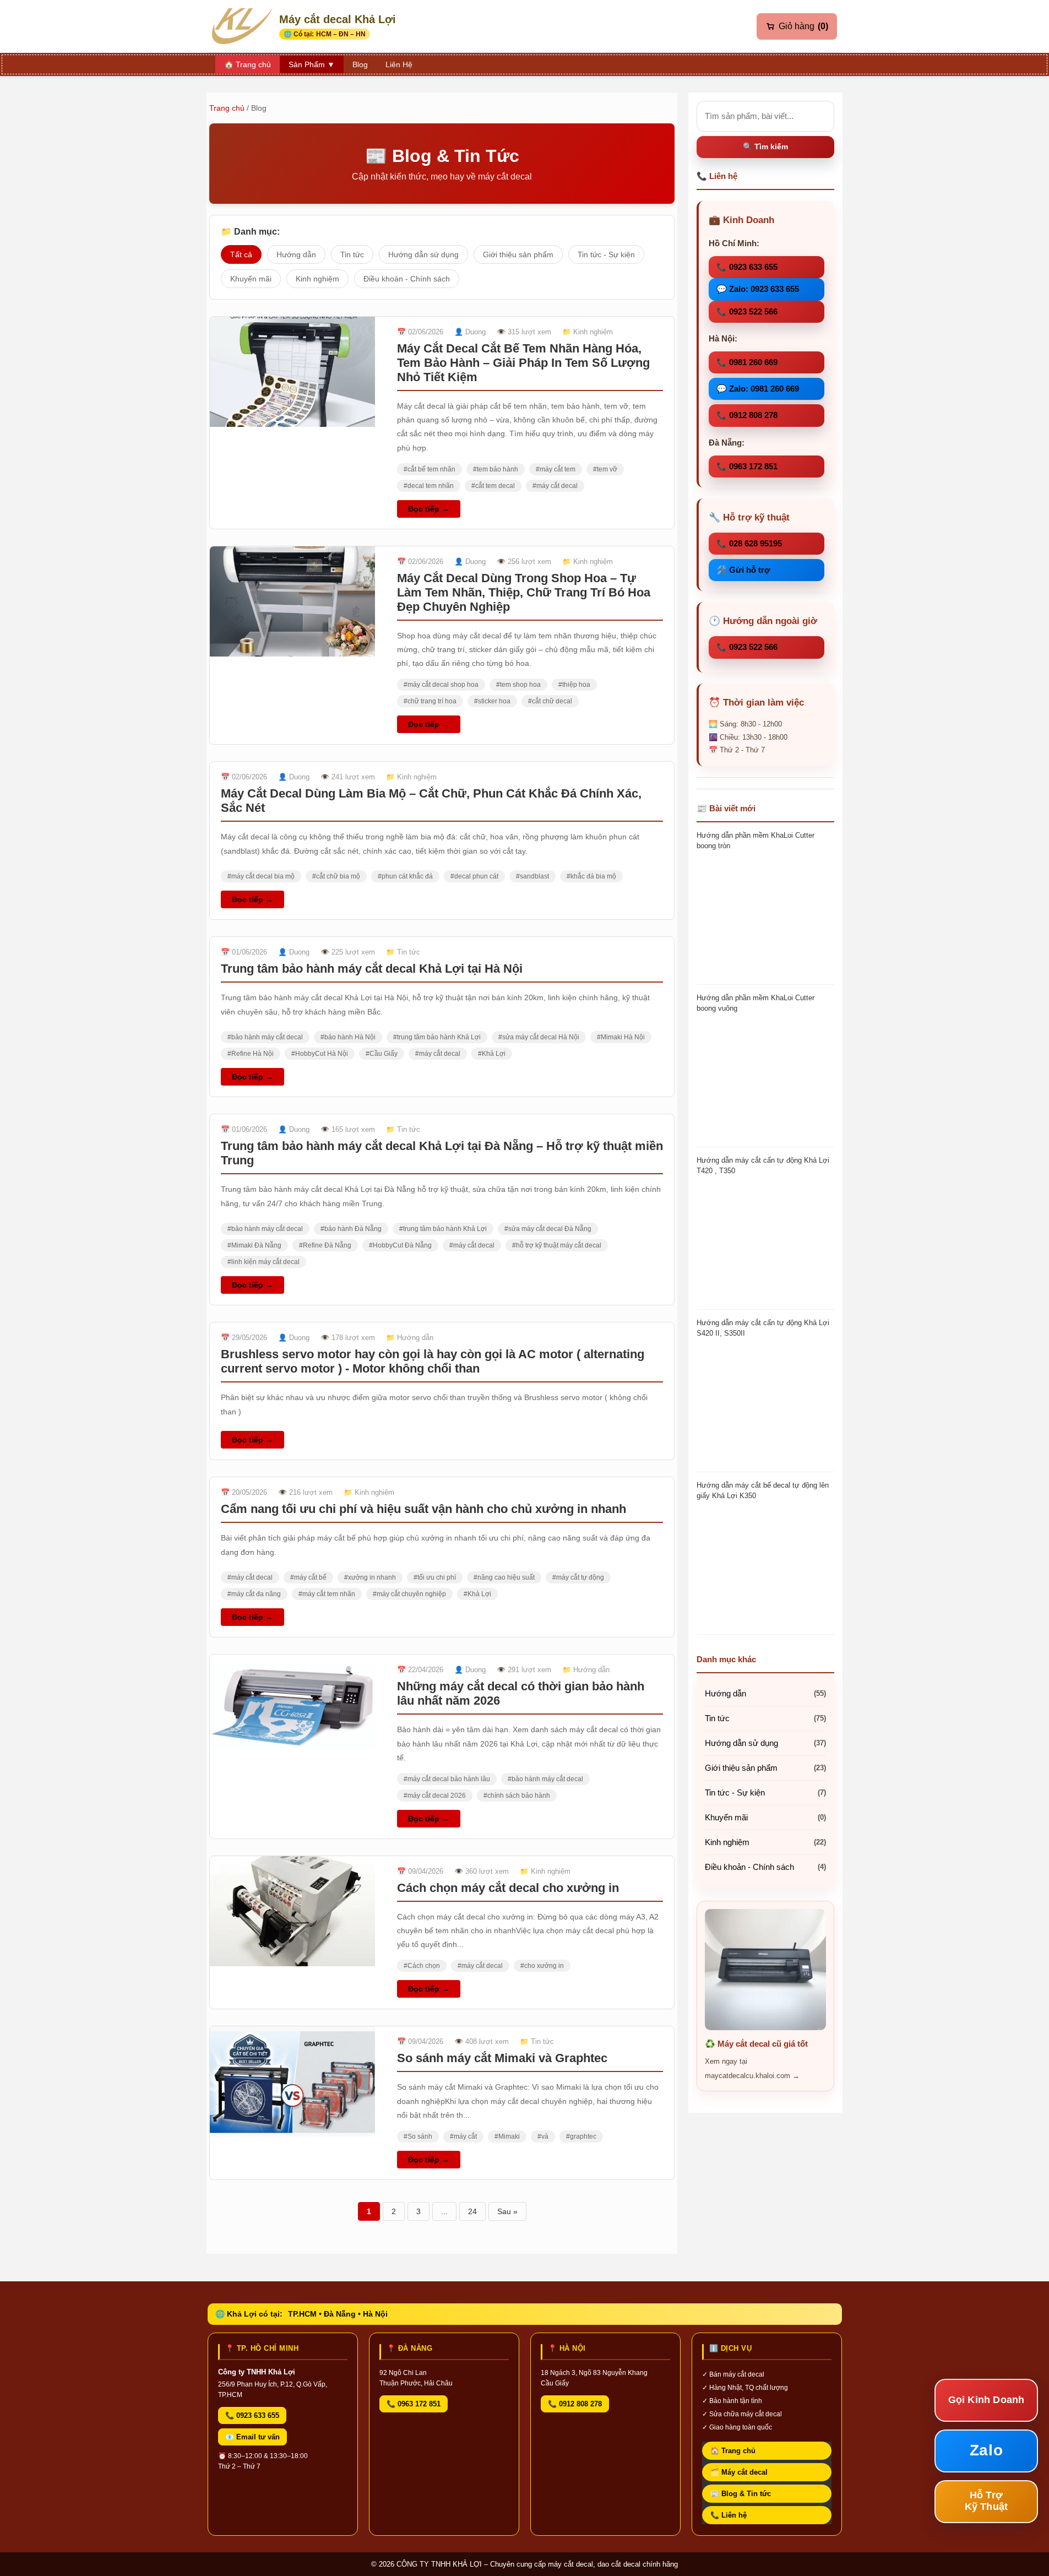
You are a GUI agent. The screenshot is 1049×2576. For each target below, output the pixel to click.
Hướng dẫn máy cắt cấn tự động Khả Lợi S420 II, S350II (763, 1328)
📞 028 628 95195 (749, 543)
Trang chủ (227, 108)
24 (472, 2211)
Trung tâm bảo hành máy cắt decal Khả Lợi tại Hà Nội (372, 969)
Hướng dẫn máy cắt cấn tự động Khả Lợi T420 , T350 (763, 1165)
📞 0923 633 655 (747, 267)
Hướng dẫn (296, 254)
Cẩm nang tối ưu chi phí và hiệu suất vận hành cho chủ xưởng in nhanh (423, 1509)
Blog (360, 64)
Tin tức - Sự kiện (606, 254)
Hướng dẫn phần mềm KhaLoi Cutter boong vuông (756, 1003)
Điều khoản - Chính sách (407, 279)
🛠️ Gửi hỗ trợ (743, 570)
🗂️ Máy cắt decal (739, 2472)
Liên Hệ (399, 64)
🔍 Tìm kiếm (765, 147)
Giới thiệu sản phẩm (518, 254)
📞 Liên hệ (729, 2515)
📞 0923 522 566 (747, 311)
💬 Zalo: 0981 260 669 (758, 389)
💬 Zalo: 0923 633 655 (758, 289)
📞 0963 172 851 (747, 466)
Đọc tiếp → (429, 509)
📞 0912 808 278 (747, 415)
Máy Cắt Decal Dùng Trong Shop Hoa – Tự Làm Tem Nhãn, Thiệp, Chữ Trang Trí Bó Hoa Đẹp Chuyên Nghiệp (524, 592)
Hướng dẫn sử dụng (423, 254)
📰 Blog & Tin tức (741, 2494)
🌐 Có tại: (325, 34)
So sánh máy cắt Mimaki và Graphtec (502, 2058)
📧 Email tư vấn (252, 2437)
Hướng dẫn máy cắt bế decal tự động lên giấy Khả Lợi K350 (763, 1490)
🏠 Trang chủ (733, 2451)
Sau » (507, 2211)
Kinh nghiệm (317, 279)
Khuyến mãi (251, 279)
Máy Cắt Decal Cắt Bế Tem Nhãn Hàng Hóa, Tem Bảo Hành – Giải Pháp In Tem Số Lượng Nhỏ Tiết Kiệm (523, 363)
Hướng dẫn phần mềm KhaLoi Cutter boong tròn (756, 840)
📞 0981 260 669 (747, 362)
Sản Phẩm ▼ (312, 64)
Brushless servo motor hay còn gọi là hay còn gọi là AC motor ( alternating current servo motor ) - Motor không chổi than (433, 1361)
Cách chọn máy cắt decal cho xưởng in (508, 1888)
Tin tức (352, 254)
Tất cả (241, 254)
